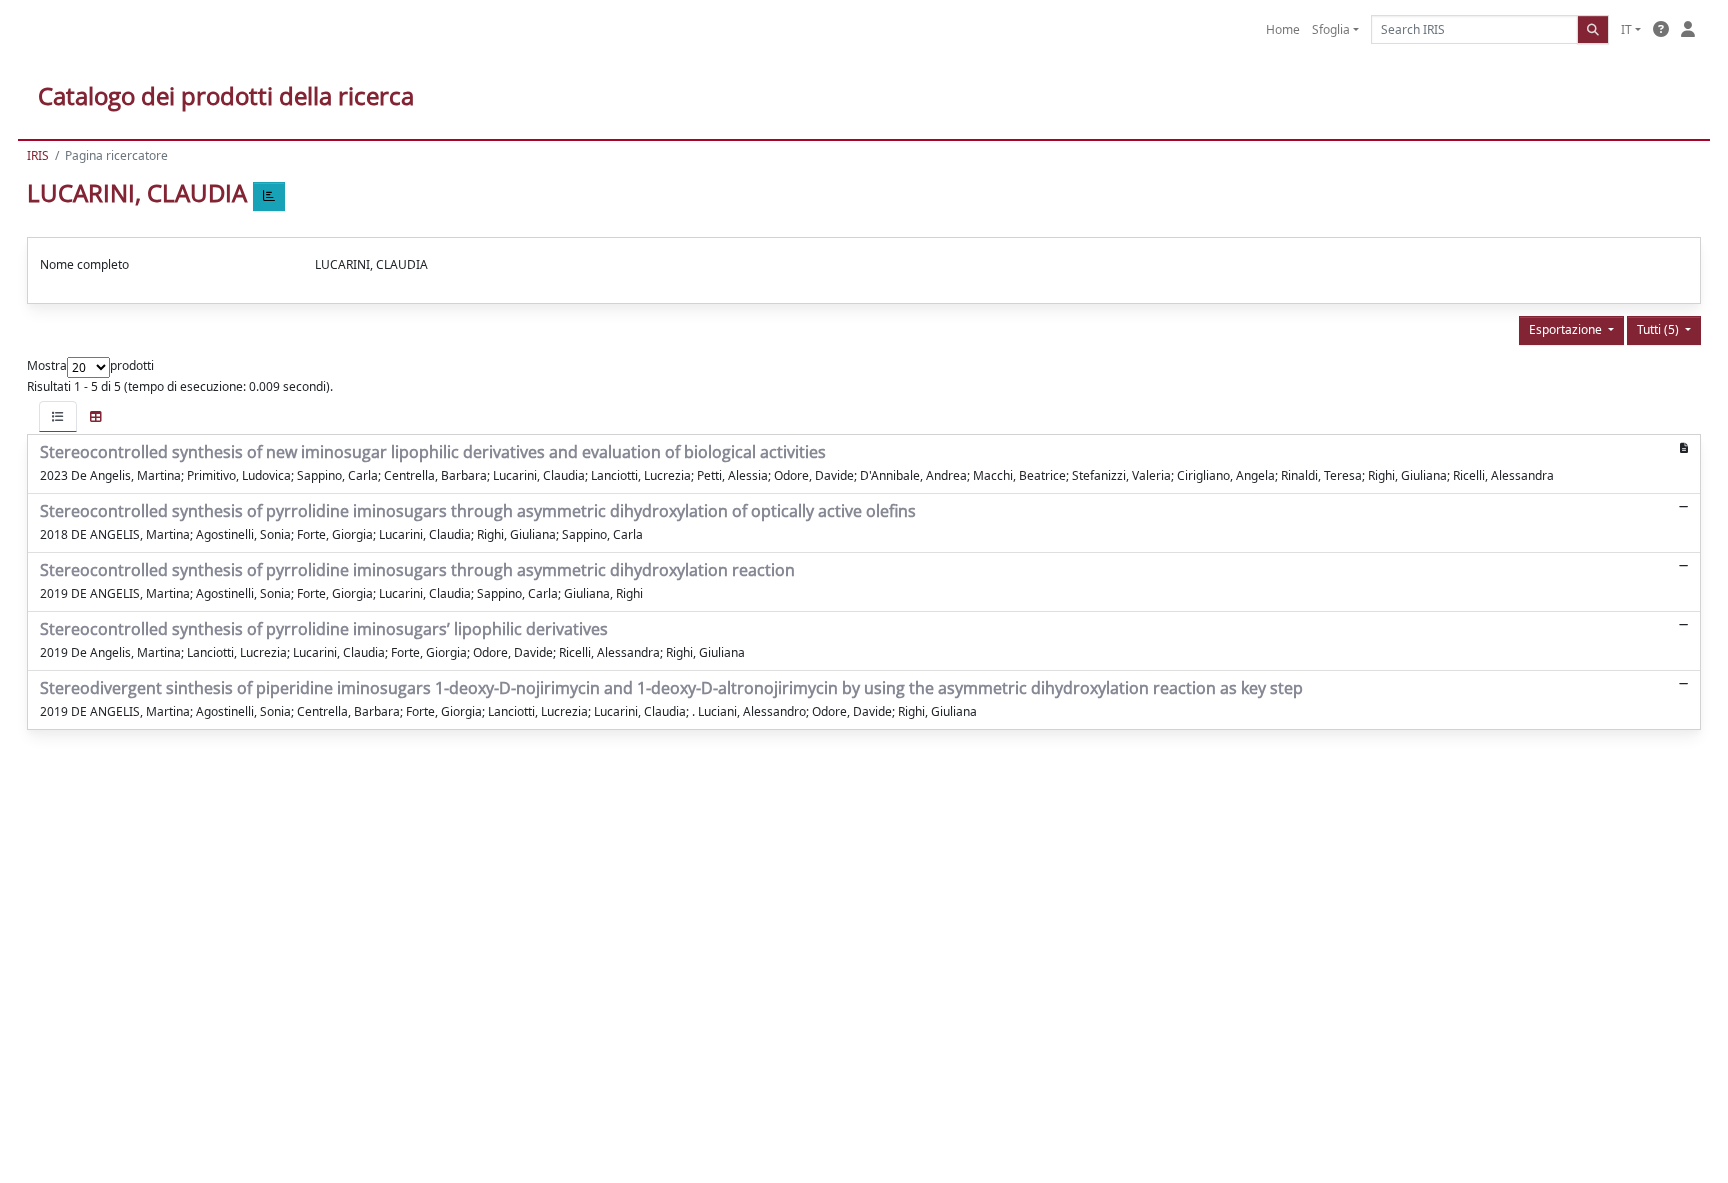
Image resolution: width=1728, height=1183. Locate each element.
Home (1283, 29)
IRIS (38, 155)
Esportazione (1567, 329)
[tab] (58, 416)
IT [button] (1626, 29)
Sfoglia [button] (1331, 29)
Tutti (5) (1659, 329)
